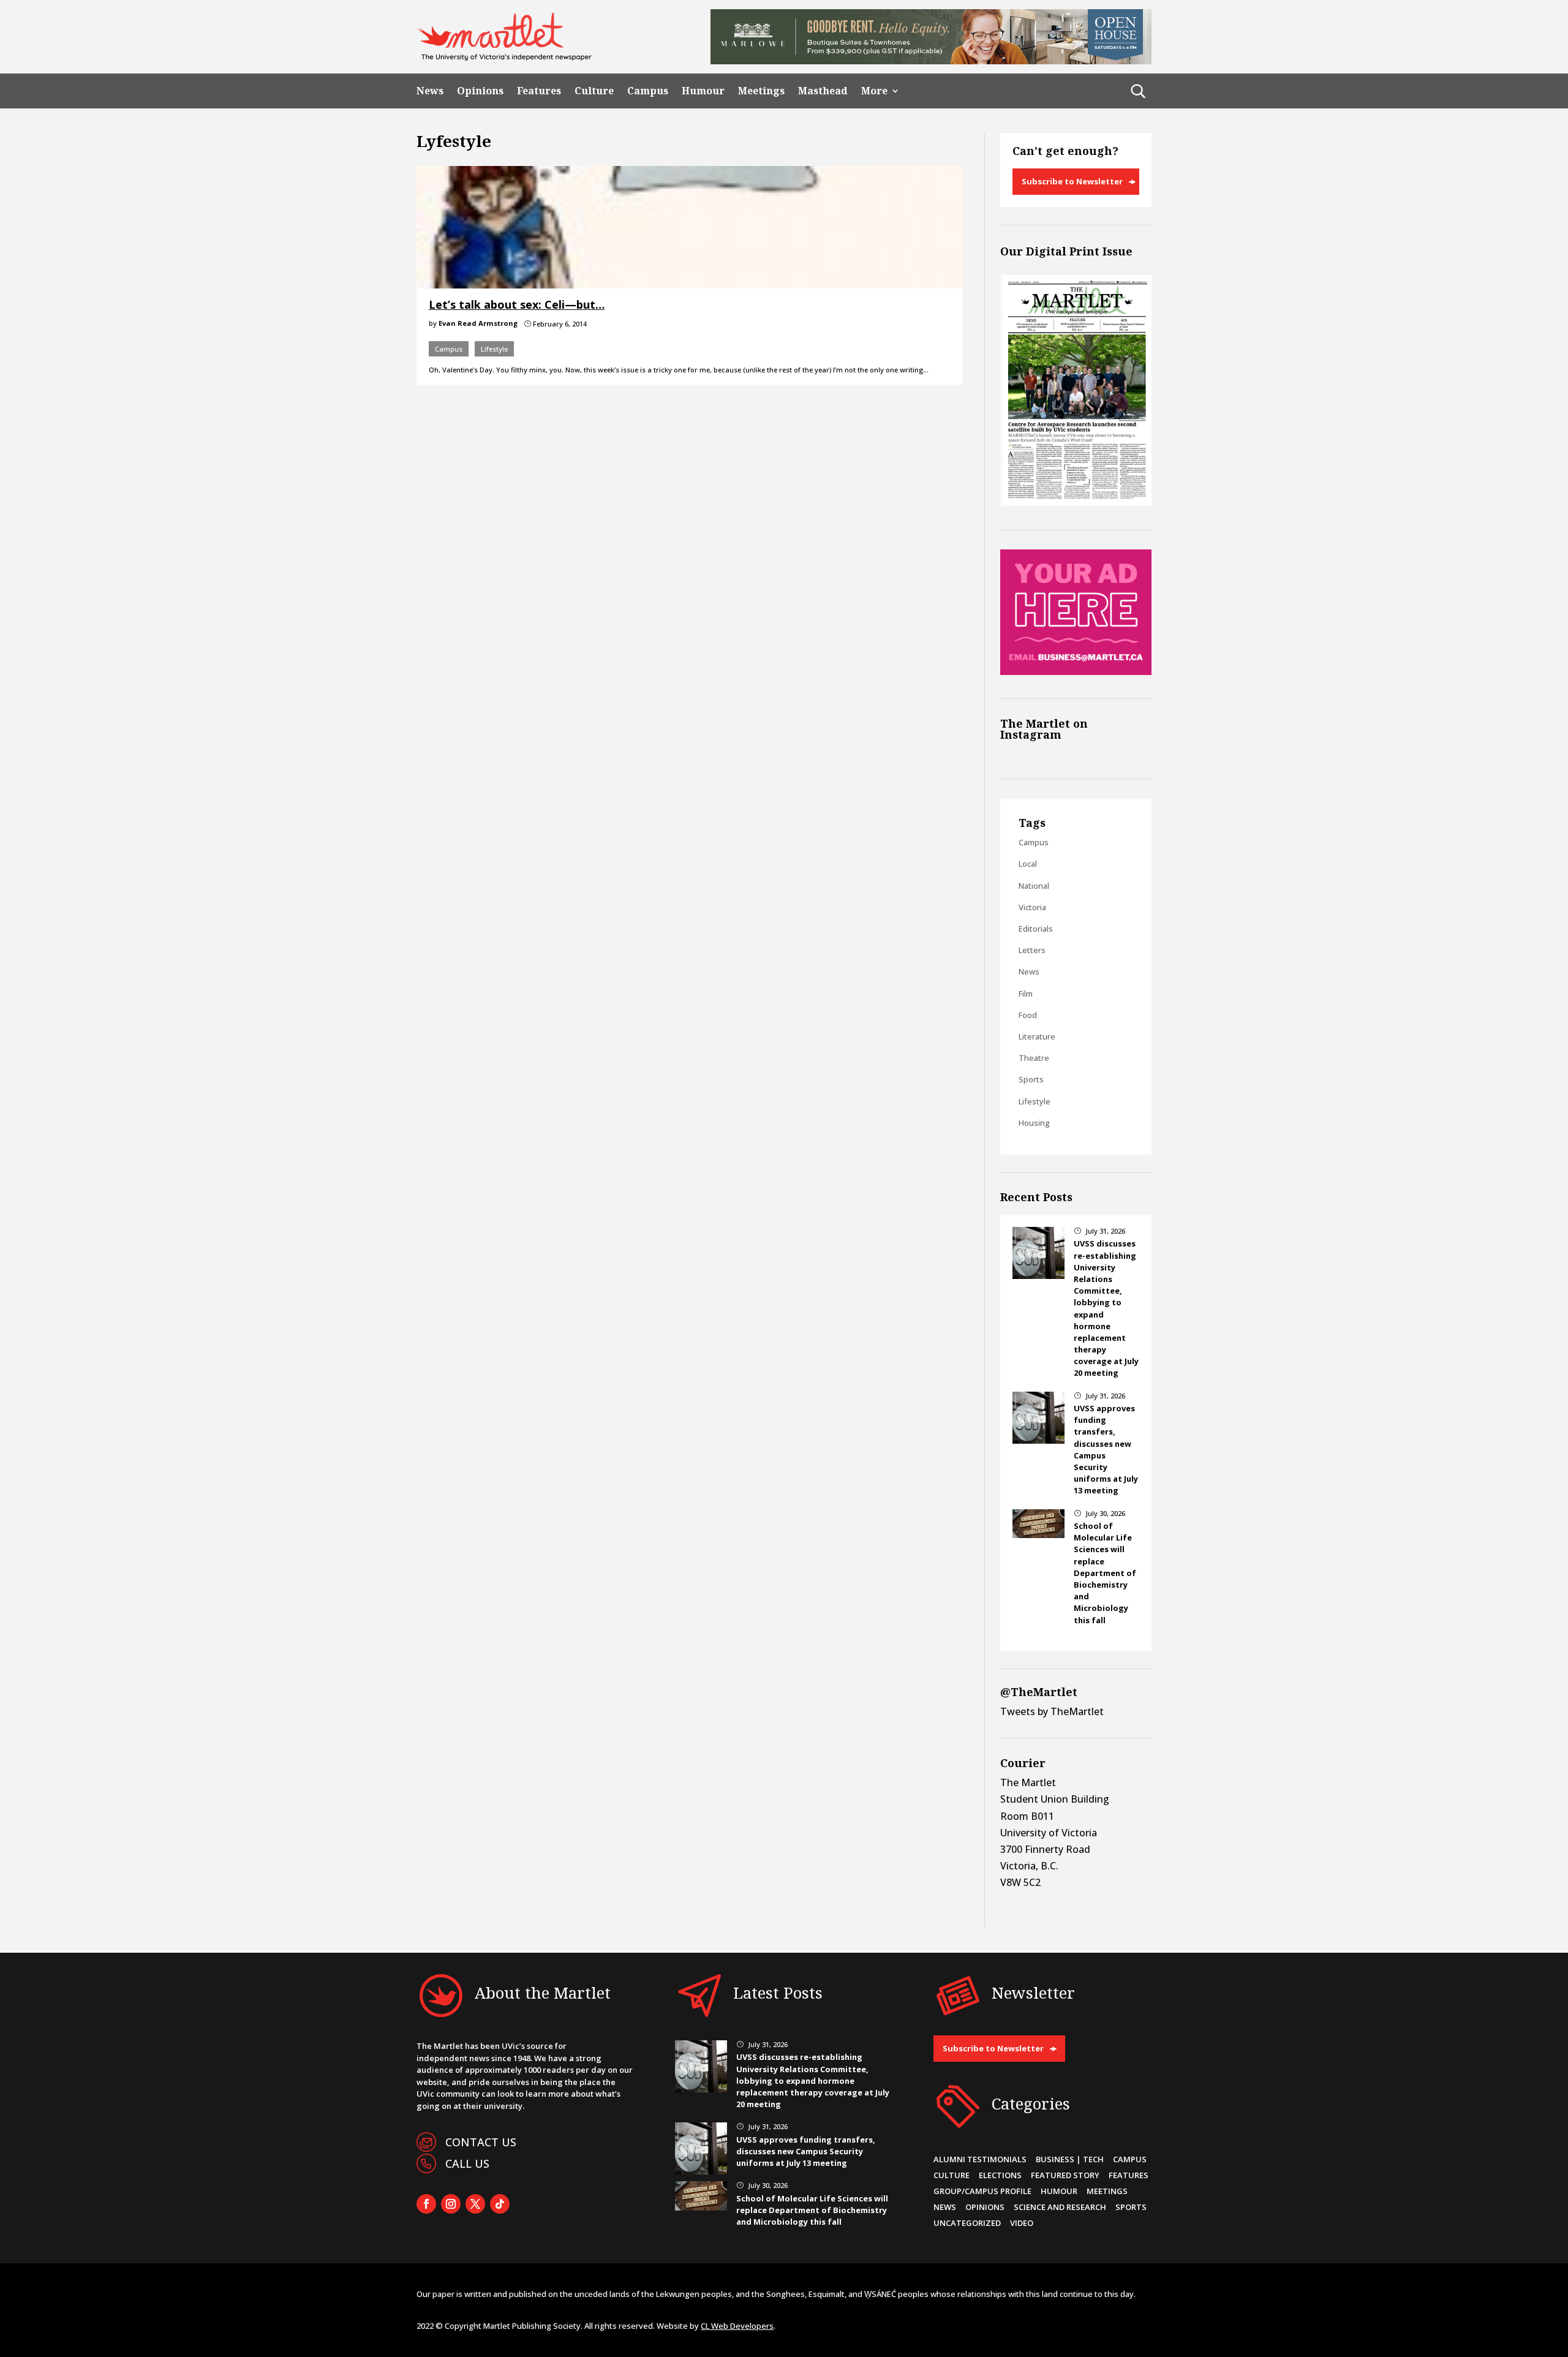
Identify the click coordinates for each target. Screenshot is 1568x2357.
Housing (1034, 1123)
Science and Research (1060, 2207)
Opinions (480, 91)
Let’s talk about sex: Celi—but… (517, 304)
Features (539, 91)
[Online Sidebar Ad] (1076, 671)
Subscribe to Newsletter (1072, 181)
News (430, 91)
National (1034, 886)
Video (1022, 2223)
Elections (1000, 2175)
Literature (1037, 1036)
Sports (1031, 1079)
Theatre (1034, 1058)
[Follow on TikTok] (500, 2204)
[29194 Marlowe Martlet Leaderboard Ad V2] (931, 61)
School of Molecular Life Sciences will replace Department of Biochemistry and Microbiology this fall (1105, 1573)
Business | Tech (1070, 2159)
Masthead (823, 91)
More (874, 91)
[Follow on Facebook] (426, 2204)
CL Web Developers (737, 2326)
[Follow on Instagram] (451, 2204)
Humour (703, 91)
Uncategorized (967, 2223)
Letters (1032, 950)
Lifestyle (494, 349)
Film (1026, 994)
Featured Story (1065, 2175)
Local (1028, 864)
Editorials (1036, 929)
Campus (648, 91)
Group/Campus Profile (982, 2191)
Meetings (761, 91)
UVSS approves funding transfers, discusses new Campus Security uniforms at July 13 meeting (806, 2151)
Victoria (1032, 907)
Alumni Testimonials (980, 2159)
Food (1028, 1015)
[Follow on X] (475, 2204)
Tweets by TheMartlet (1052, 1711)
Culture (594, 91)
